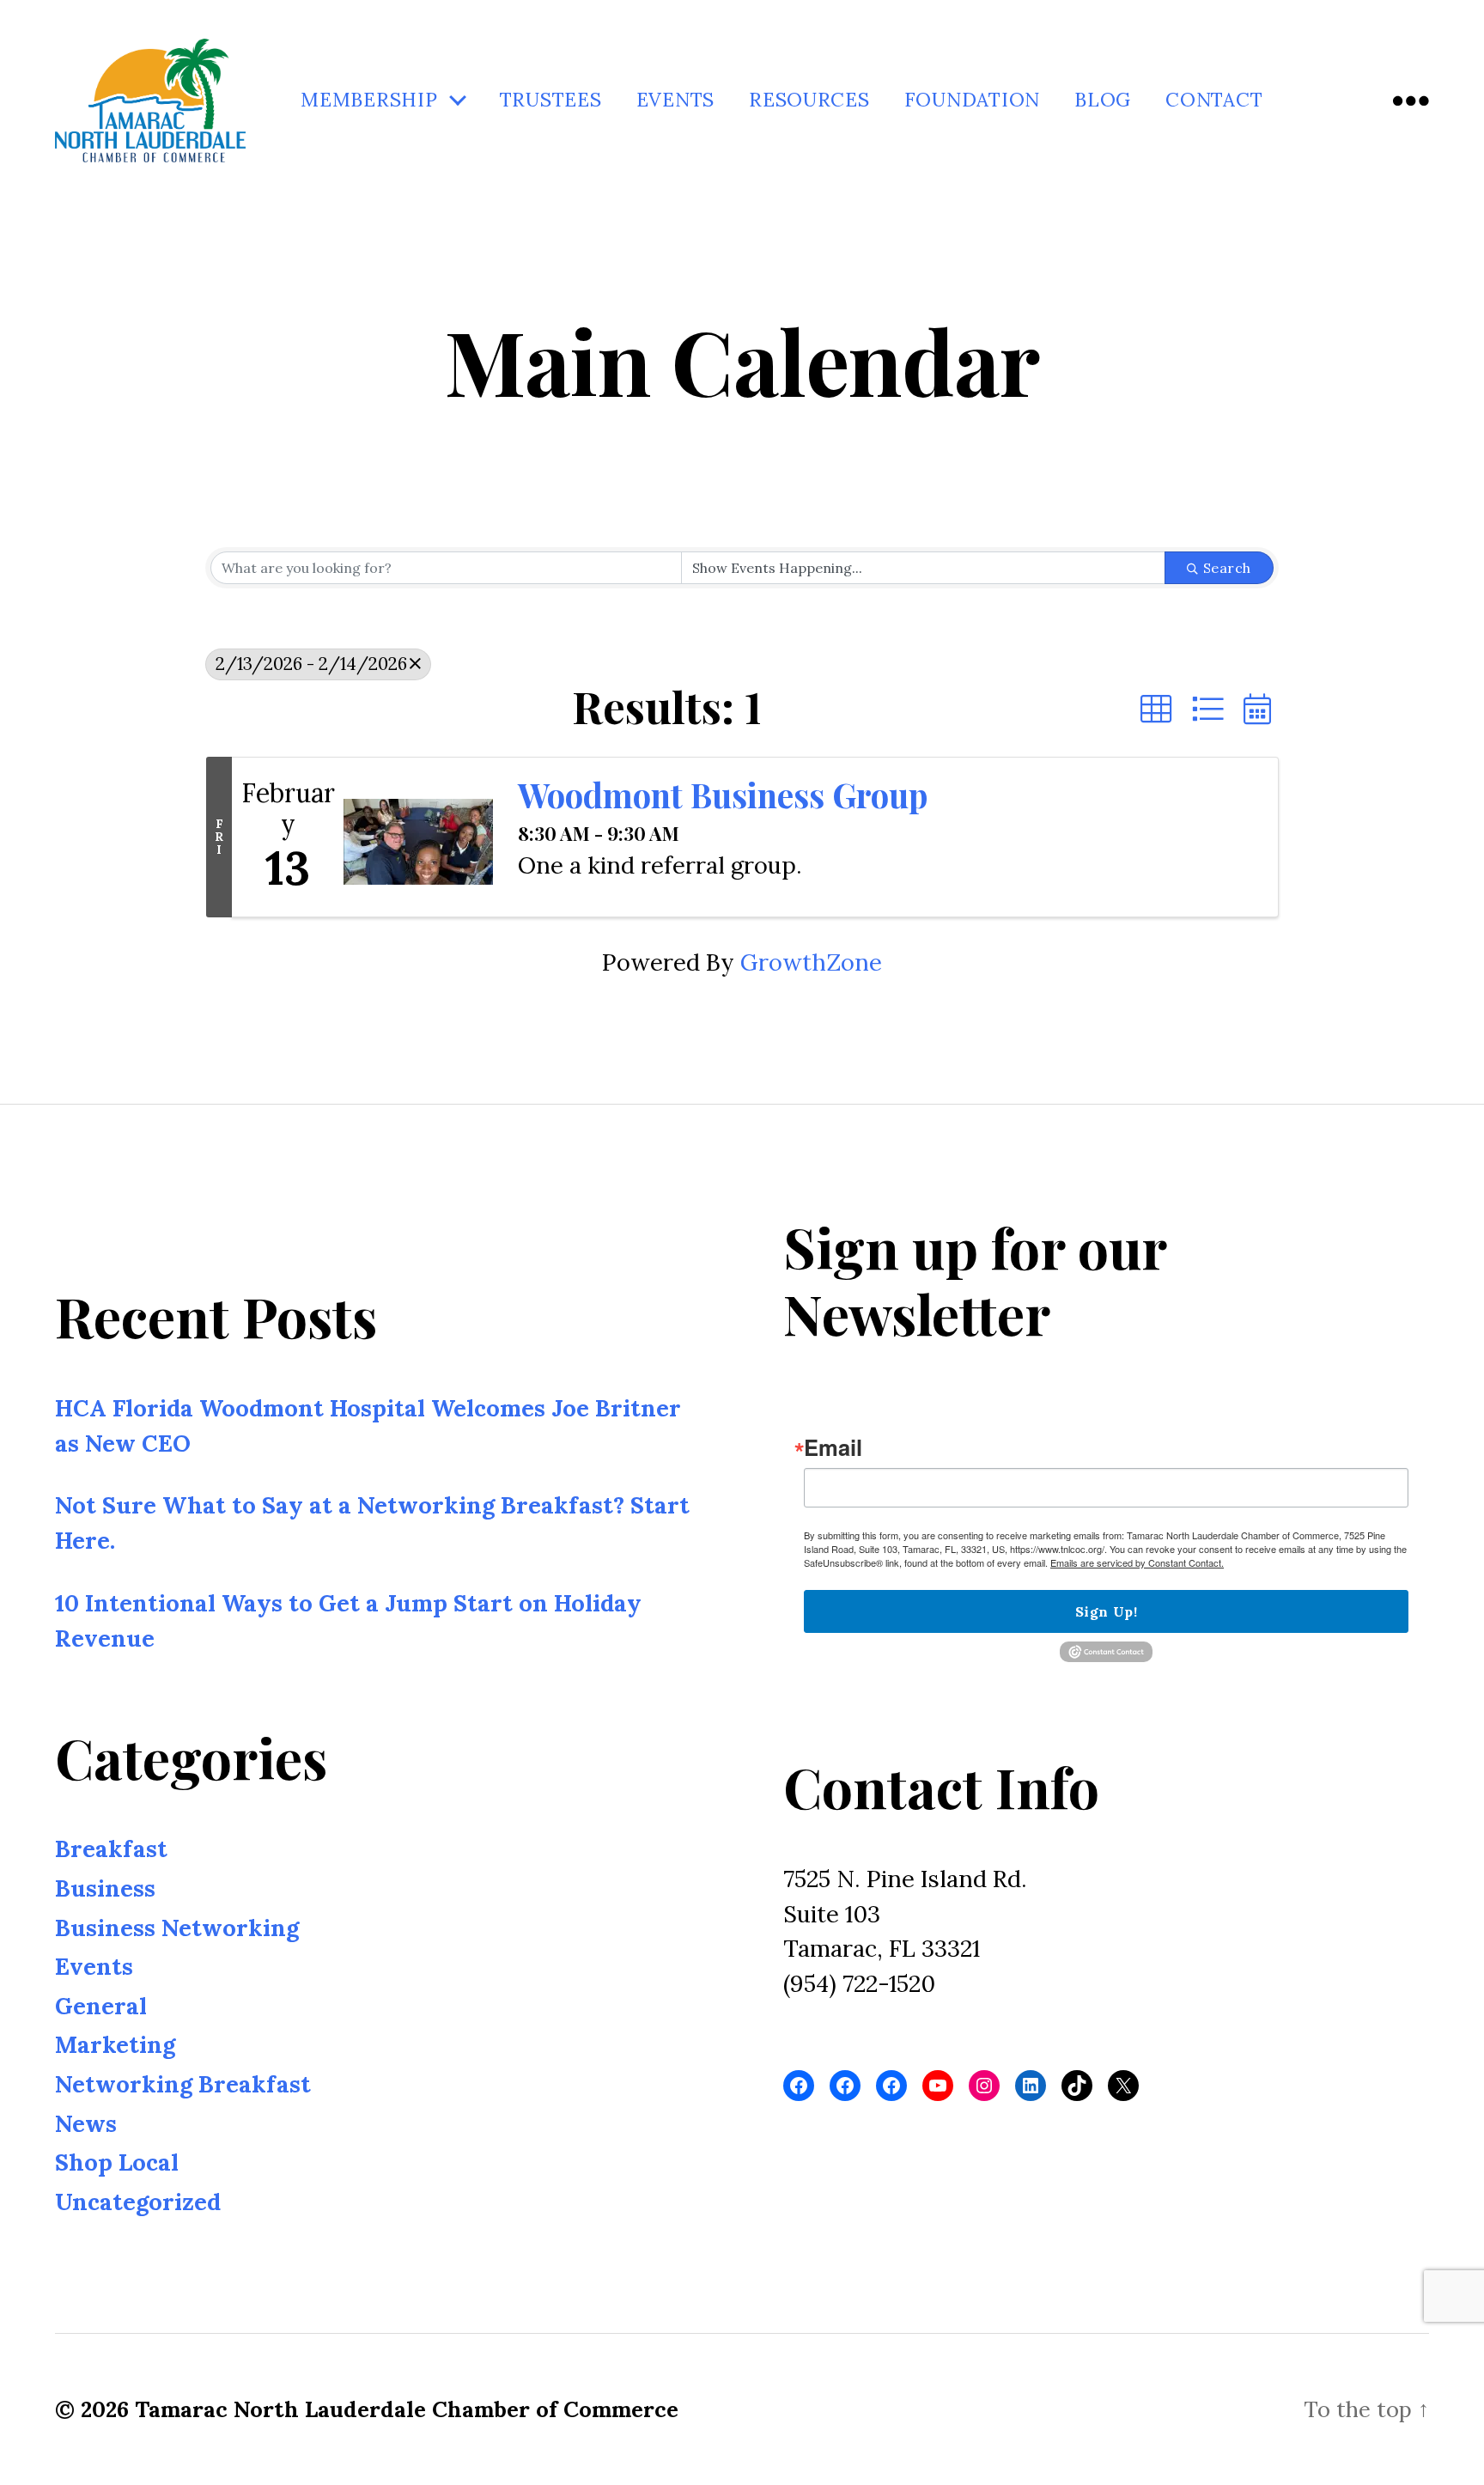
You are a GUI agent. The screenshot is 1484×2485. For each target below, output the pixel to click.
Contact (1214, 100)
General (101, 2006)
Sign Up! (1106, 1611)
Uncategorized (138, 2202)
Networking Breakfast (183, 2084)
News (86, 2123)
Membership (369, 100)
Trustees (551, 100)
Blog (1103, 100)
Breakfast (111, 1849)
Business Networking (177, 1928)
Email (833, 1447)
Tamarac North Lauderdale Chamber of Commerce (407, 2409)
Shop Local (117, 2162)
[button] (1156, 710)
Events (675, 100)
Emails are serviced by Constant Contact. (1137, 1562)
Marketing (115, 2044)
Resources (809, 100)
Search (1227, 568)
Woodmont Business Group (723, 795)
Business (105, 1888)
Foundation (972, 100)
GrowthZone (811, 962)
